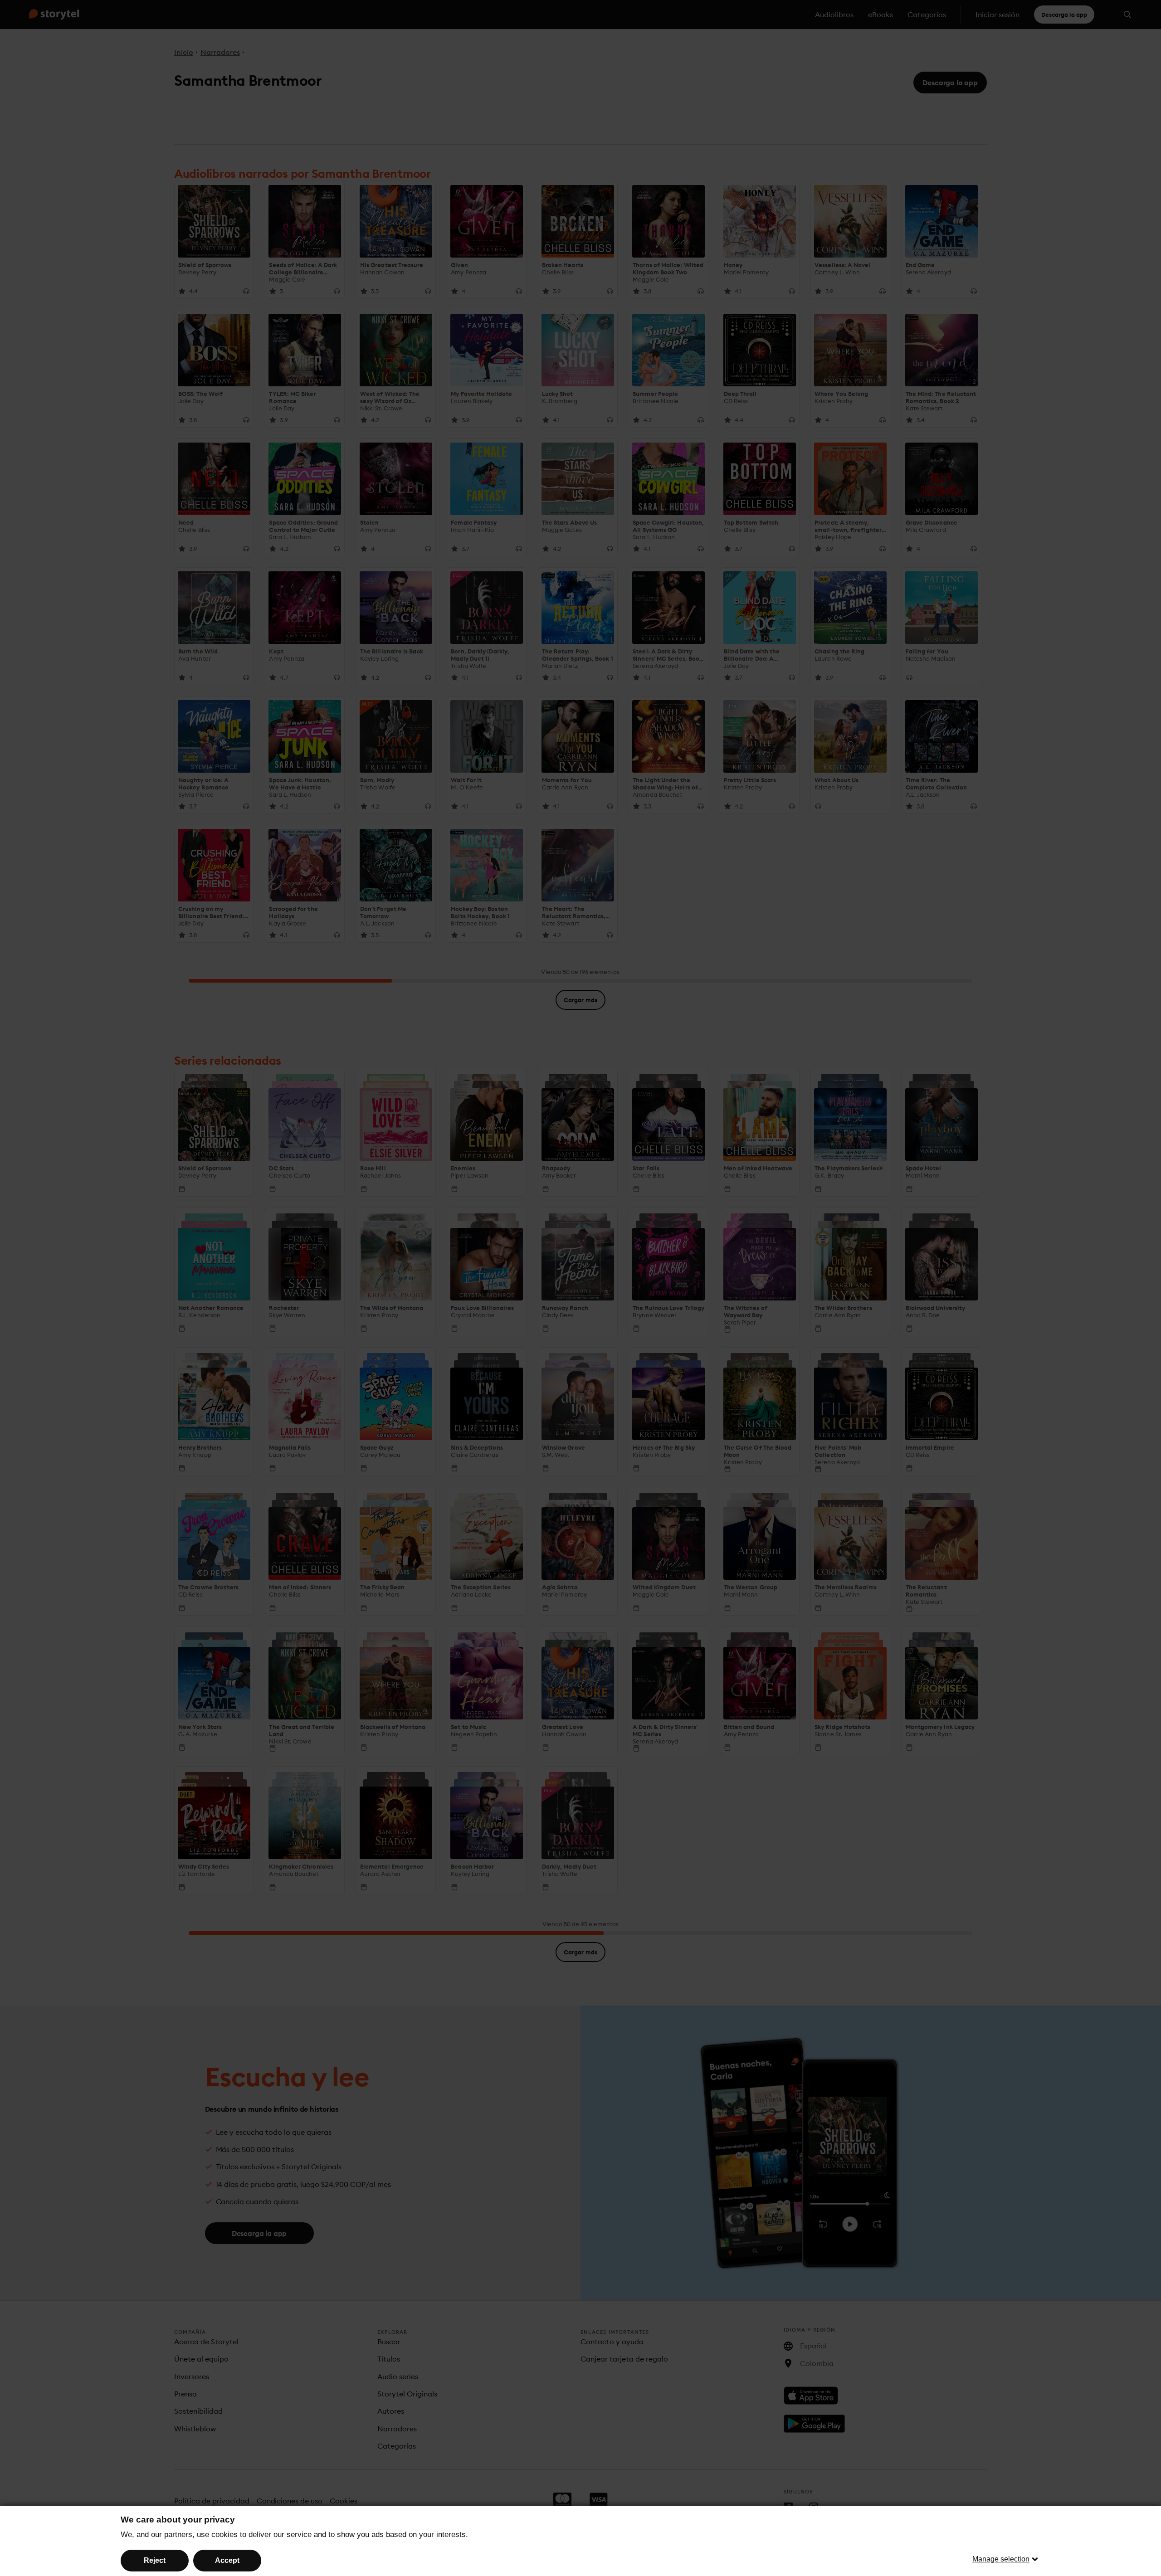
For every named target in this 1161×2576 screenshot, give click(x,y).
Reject (155, 2560)
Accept (227, 2560)
